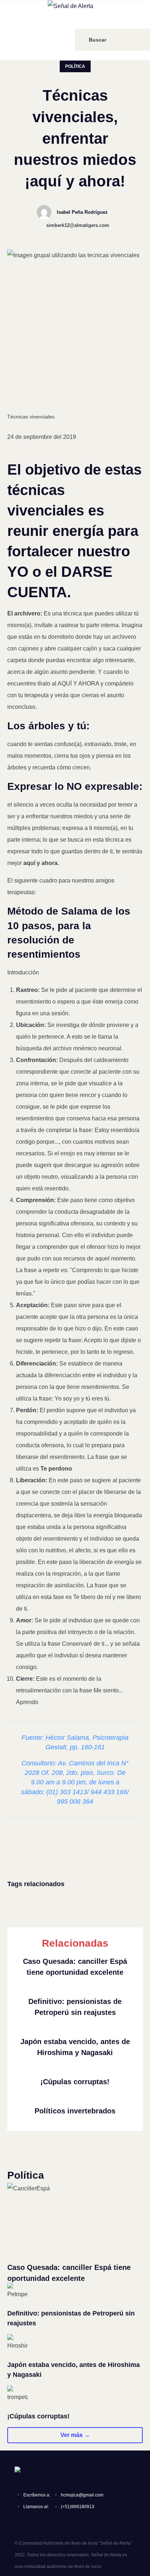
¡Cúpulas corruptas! (75, 2082)
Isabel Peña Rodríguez (82, 212)
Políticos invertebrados (75, 2111)
